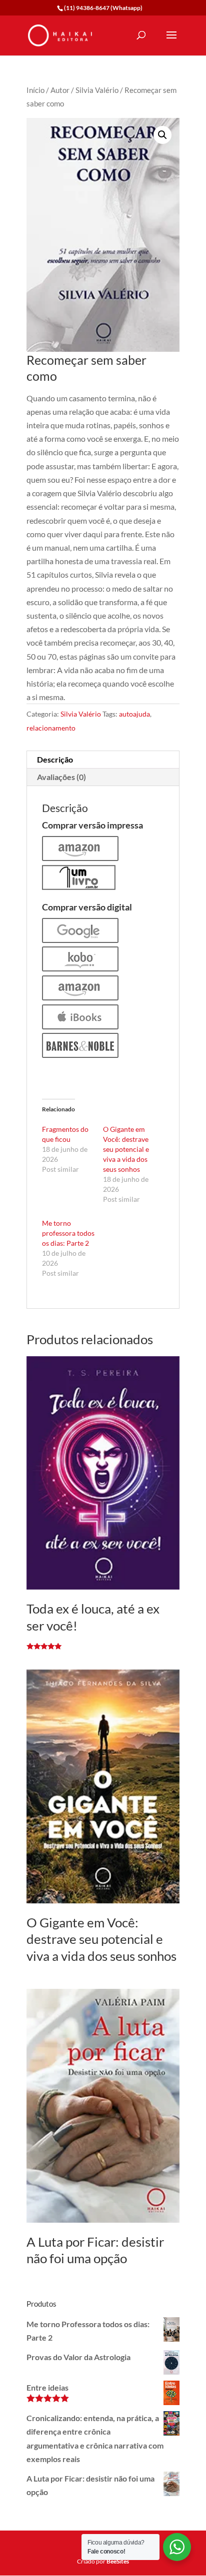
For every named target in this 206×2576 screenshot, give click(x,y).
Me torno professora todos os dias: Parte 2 (68, 1233)
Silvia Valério (97, 90)
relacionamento (51, 728)
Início (35, 90)
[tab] (103, 760)
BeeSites (118, 2561)
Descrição (55, 759)
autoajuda (134, 714)
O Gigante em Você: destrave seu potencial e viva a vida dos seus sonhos (126, 1149)
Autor (60, 90)
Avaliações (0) (61, 777)
